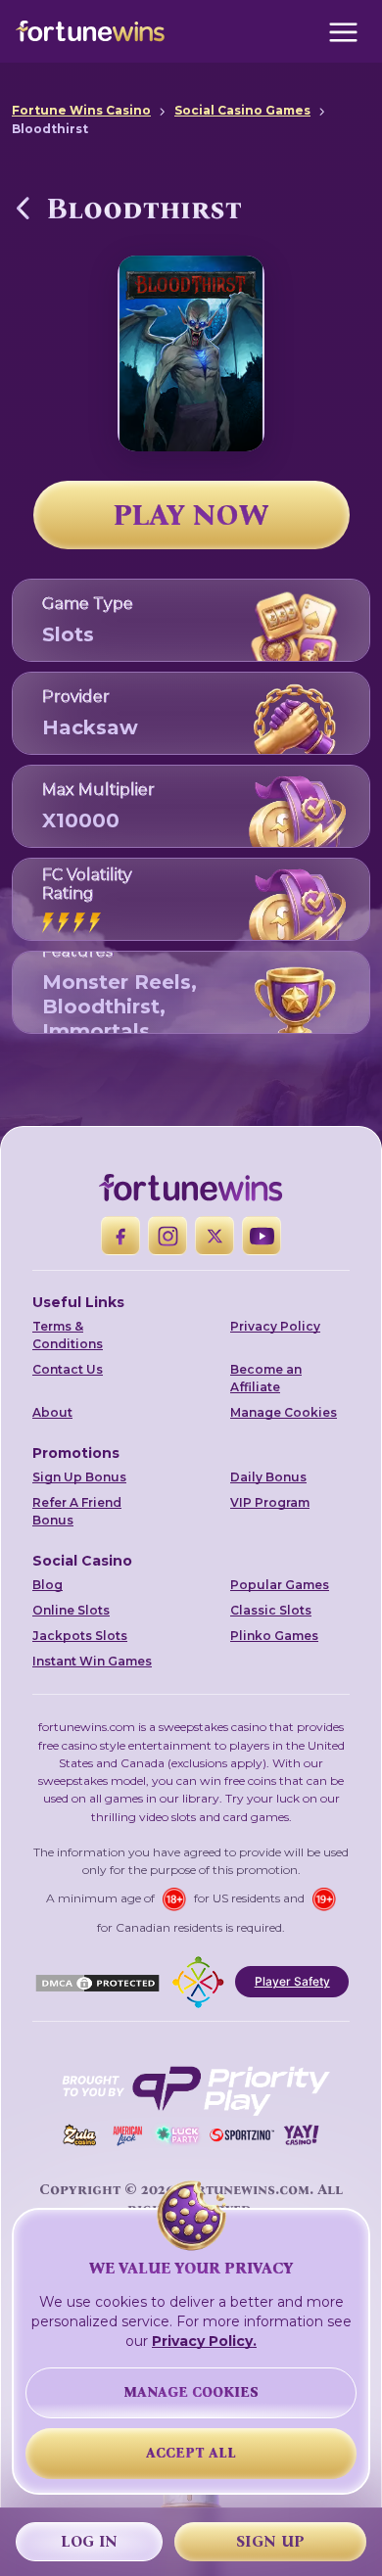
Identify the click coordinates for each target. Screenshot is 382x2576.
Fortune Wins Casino (81, 110)
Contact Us (68, 1369)
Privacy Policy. (204, 2341)
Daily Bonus (268, 1477)
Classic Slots (271, 1610)
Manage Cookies (284, 1412)
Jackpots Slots (80, 1636)
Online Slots (71, 1610)
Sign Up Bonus (79, 1477)
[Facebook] (120, 1236)
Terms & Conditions (68, 1335)
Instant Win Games (92, 1661)
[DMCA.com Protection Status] (97, 1982)
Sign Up (270, 2541)
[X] (215, 1236)
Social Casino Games (242, 110)
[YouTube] (262, 1236)
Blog (48, 1585)
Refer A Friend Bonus (77, 1511)
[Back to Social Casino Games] (24, 208)
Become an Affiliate (266, 1378)
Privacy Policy (275, 1326)
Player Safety (292, 1981)
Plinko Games (274, 1636)
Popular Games (280, 1585)
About (52, 1412)
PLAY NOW (191, 515)
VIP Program (270, 1502)
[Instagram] (167, 1236)
